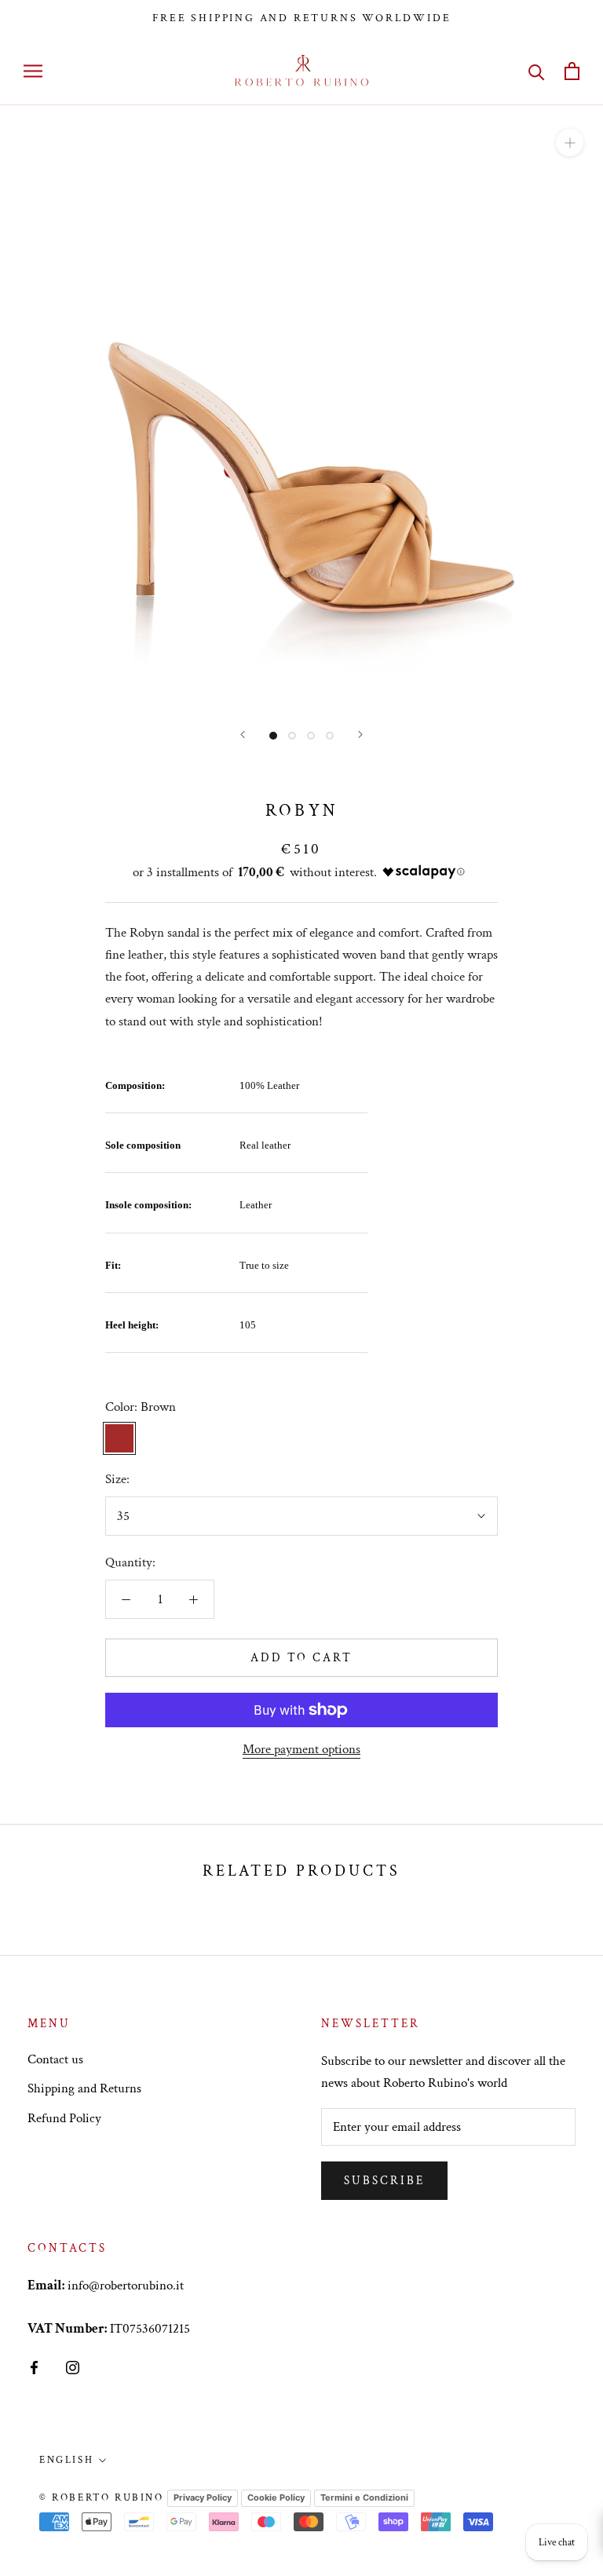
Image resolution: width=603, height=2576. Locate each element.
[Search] (537, 71)
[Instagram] (73, 2366)
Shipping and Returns (84, 2088)
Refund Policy (64, 2118)
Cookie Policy (276, 2497)
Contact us (55, 2059)
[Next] (360, 734)
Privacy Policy (203, 2497)
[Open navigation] (33, 71)
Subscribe (384, 2181)
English (66, 2460)
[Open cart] (572, 71)
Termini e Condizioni (364, 2497)
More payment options (301, 1749)
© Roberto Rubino (102, 2498)
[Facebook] (34, 2366)
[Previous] (243, 734)
